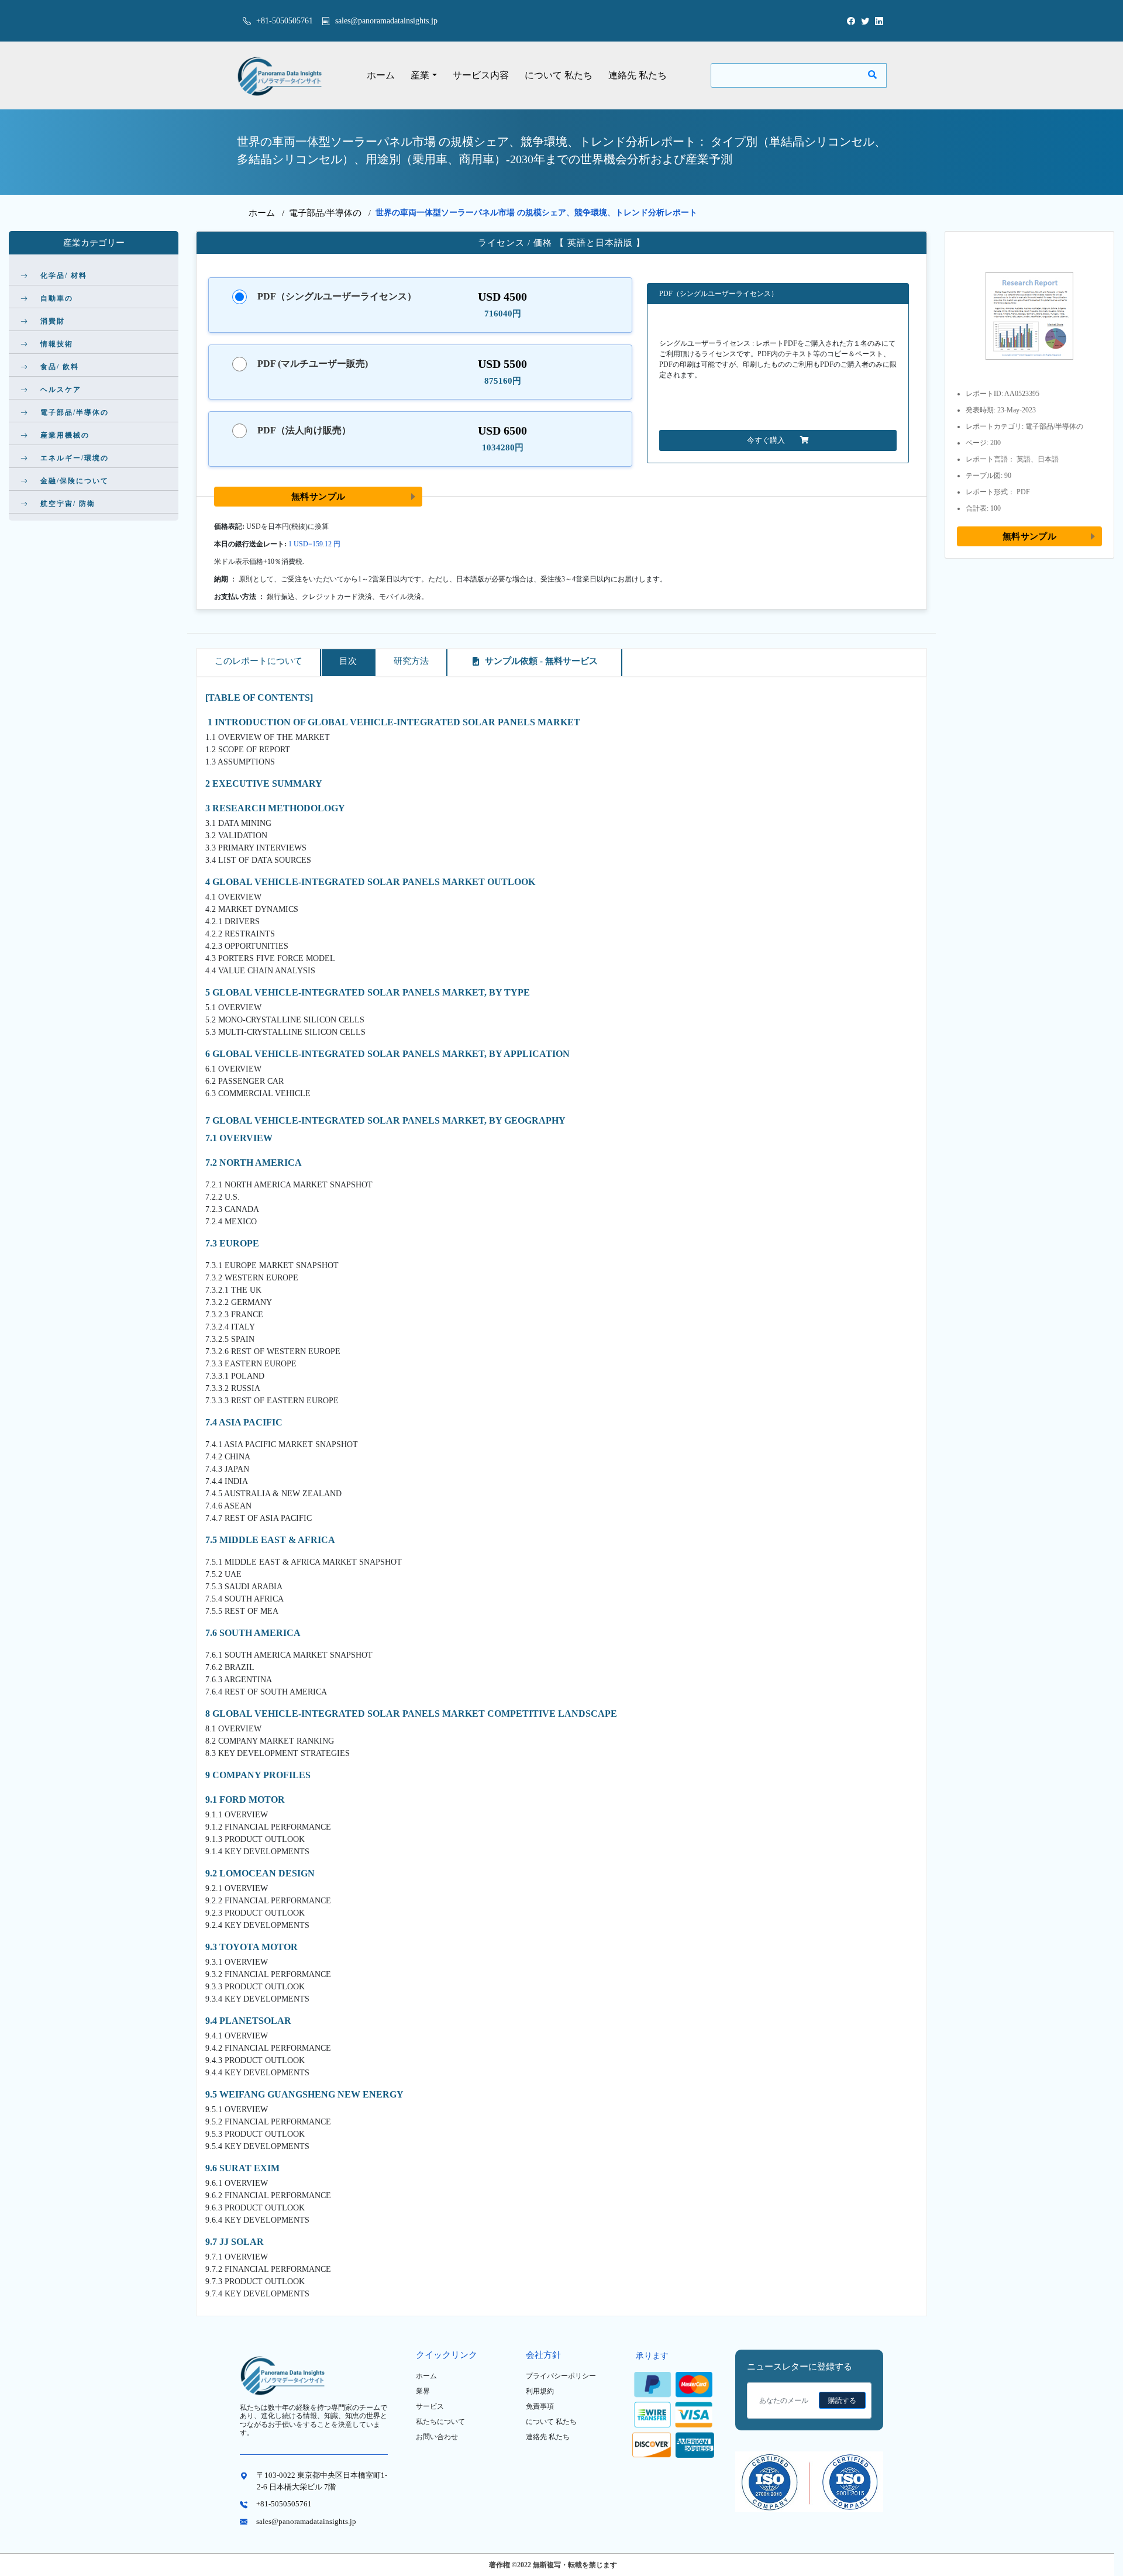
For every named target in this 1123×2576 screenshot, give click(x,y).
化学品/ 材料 (64, 275)
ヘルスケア (61, 390)
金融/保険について (75, 481)
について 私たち (559, 75)
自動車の (57, 298)
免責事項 (540, 2406)
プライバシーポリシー (561, 2376)
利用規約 (540, 2391)
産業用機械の (65, 435)
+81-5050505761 (283, 21)
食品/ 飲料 (60, 367)
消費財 (53, 321)
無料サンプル (318, 496)
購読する (842, 2401)
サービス (430, 2406)
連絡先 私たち (638, 75)
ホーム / (269, 213)
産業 (420, 75)
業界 (423, 2391)
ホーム (381, 75)
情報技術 (57, 344)
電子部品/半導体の (325, 213)
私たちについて (440, 2422)
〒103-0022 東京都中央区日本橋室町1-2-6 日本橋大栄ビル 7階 (322, 2481)
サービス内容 (481, 75)
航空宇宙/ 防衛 (68, 504)
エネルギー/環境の (75, 458)
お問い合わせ (437, 2437)
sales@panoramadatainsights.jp (386, 21)
